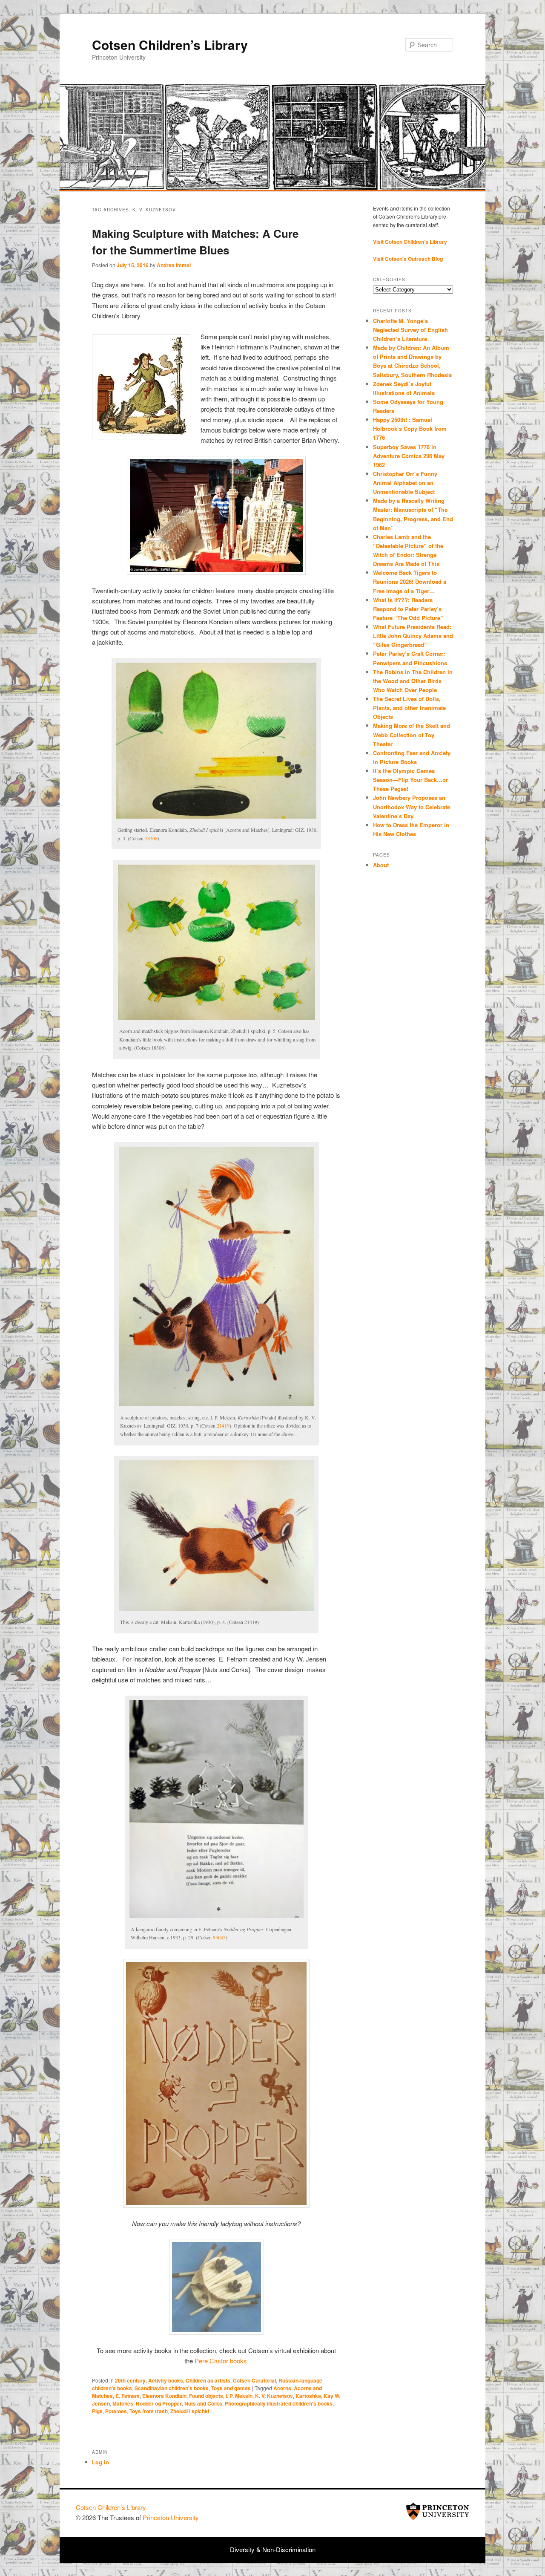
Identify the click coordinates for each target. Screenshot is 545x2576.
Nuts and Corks (203, 2403)
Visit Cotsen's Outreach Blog (408, 259)
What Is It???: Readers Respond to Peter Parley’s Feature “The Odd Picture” (409, 609)
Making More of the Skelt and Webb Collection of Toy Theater (412, 734)
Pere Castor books (221, 2361)
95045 (219, 1937)
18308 (151, 838)
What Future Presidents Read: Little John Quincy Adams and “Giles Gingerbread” (413, 636)
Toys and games (231, 2388)
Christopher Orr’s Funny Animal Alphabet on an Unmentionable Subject (405, 483)
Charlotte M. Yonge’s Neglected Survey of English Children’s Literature (410, 330)
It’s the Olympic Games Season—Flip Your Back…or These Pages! (410, 780)
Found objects (206, 2396)
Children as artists (208, 2380)
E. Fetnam (128, 2396)
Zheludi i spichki (190, 2411)
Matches (123, 2403)
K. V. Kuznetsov (274, 2396)
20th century (130, 2380)
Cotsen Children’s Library (170, 45)
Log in (100, 2462)
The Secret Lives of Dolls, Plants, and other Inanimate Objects (409, 708)
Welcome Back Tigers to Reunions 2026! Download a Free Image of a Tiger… (410, 581)
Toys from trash (149, 2411)
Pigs (97, 2411)
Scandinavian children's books (172, 2388)
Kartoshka (308, 2396)
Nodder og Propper (159, 2403)
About (381, 865)
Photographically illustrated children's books (279, 2403)
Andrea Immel (174, 265)
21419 (223, 1425)
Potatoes (116, 2411)
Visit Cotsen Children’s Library (410, 242)
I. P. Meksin (239, 2396)
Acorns (282, 2388)
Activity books (166, 2380)
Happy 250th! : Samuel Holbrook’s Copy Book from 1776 (410, 428)
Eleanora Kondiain (164, 2396)
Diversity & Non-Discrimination (273, 2549)
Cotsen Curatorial (254, 2380)
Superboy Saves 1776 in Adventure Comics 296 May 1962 (409, 456)
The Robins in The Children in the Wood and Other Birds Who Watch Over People (413, 681)
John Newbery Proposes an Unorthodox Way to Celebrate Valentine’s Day (412, 806)
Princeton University (438, 2511)
